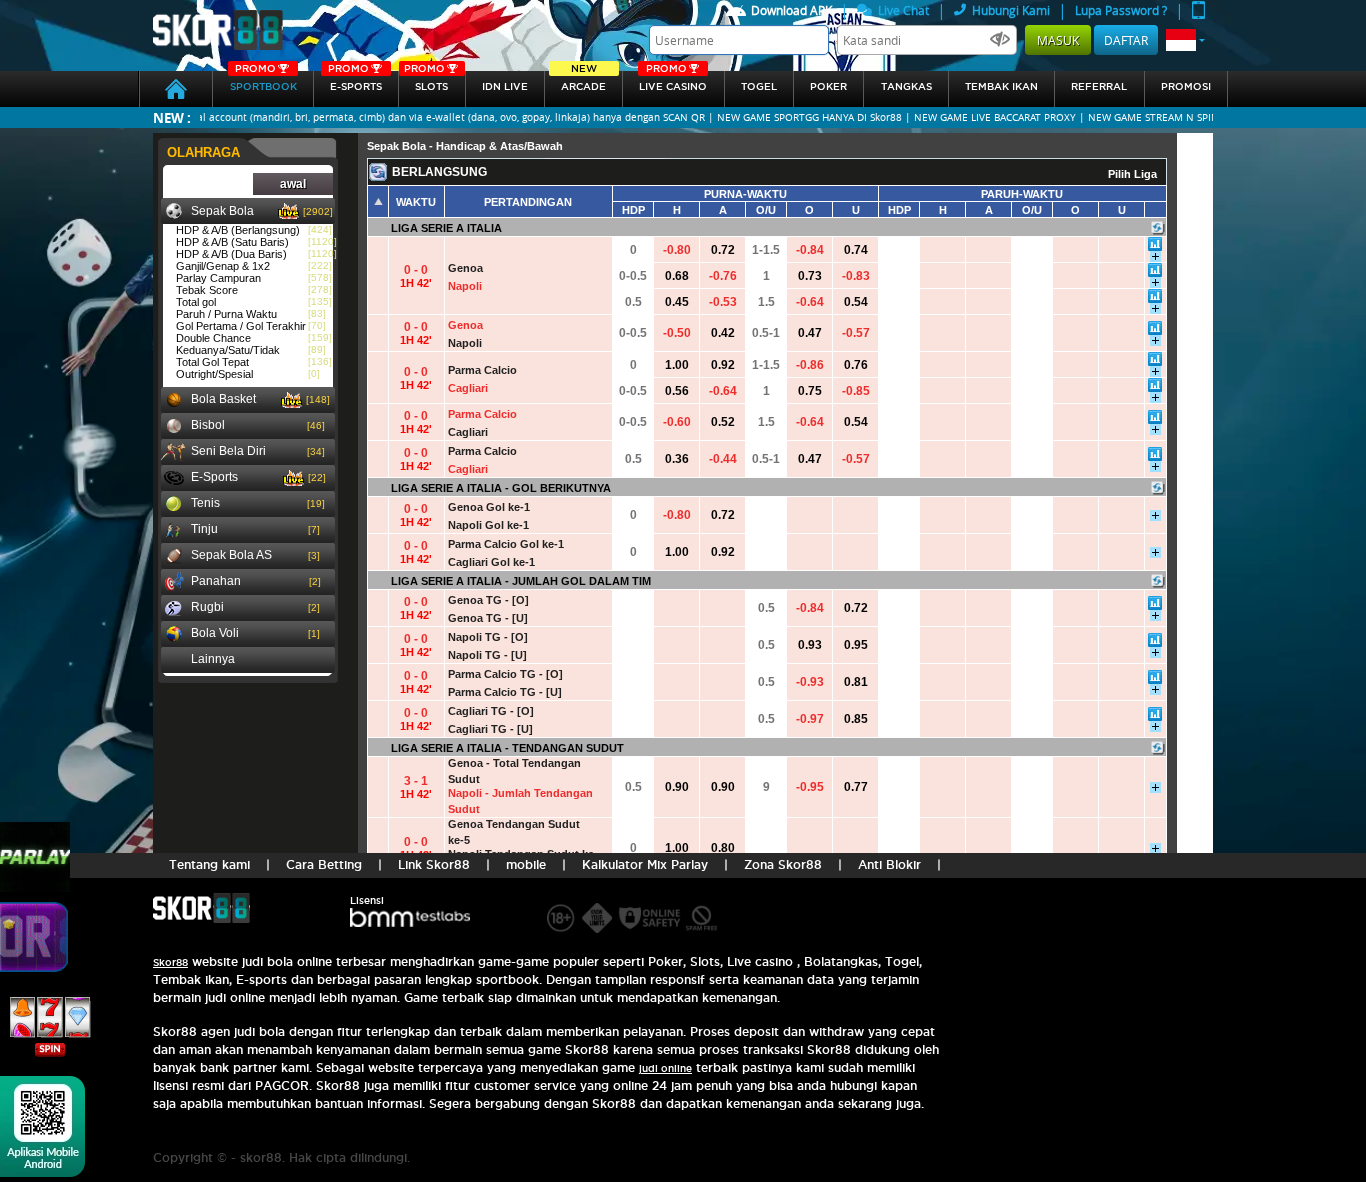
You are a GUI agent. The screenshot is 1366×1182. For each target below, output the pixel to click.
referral (1099, 86)
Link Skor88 (434, 864)
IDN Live (505, 86)
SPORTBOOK (263, 81)
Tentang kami (209, 864)
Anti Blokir (889, 864)
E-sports (355, 81)
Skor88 (170, 962)
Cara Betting (324, 864)
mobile (526, 864)
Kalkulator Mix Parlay (645, 864)
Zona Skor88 (783, 864)
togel (759, 86)
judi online (665, 1068)
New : (172, 117)
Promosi (1186, 86)
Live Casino (673, 81)
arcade (583, 81)
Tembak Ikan (1001, 86)
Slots (426, 81)
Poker (828, 86)
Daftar (1126, 40)
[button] (1185, 40)
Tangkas (906, 86)
